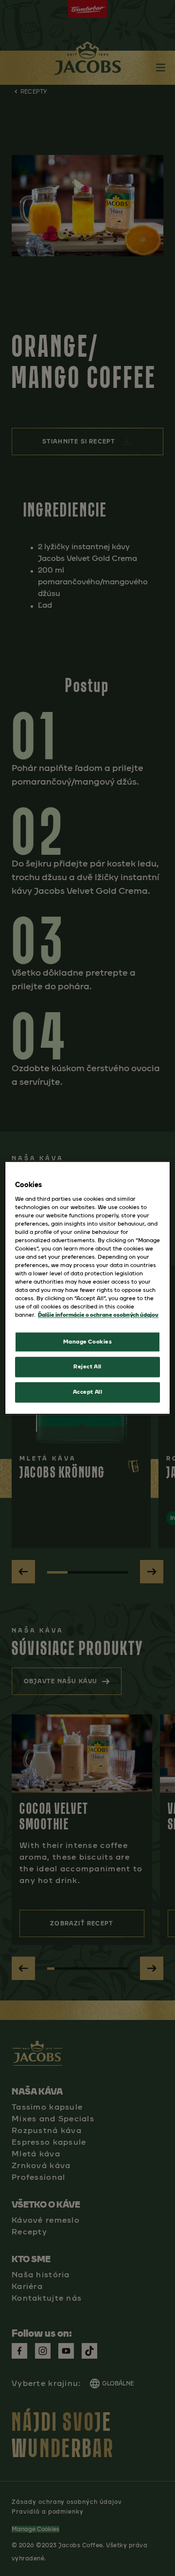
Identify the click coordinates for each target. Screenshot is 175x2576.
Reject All (87, 1367)
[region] (87, 1288)
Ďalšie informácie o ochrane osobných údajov (98, 1315)
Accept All (88, 1392)
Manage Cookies (88, 1342)
